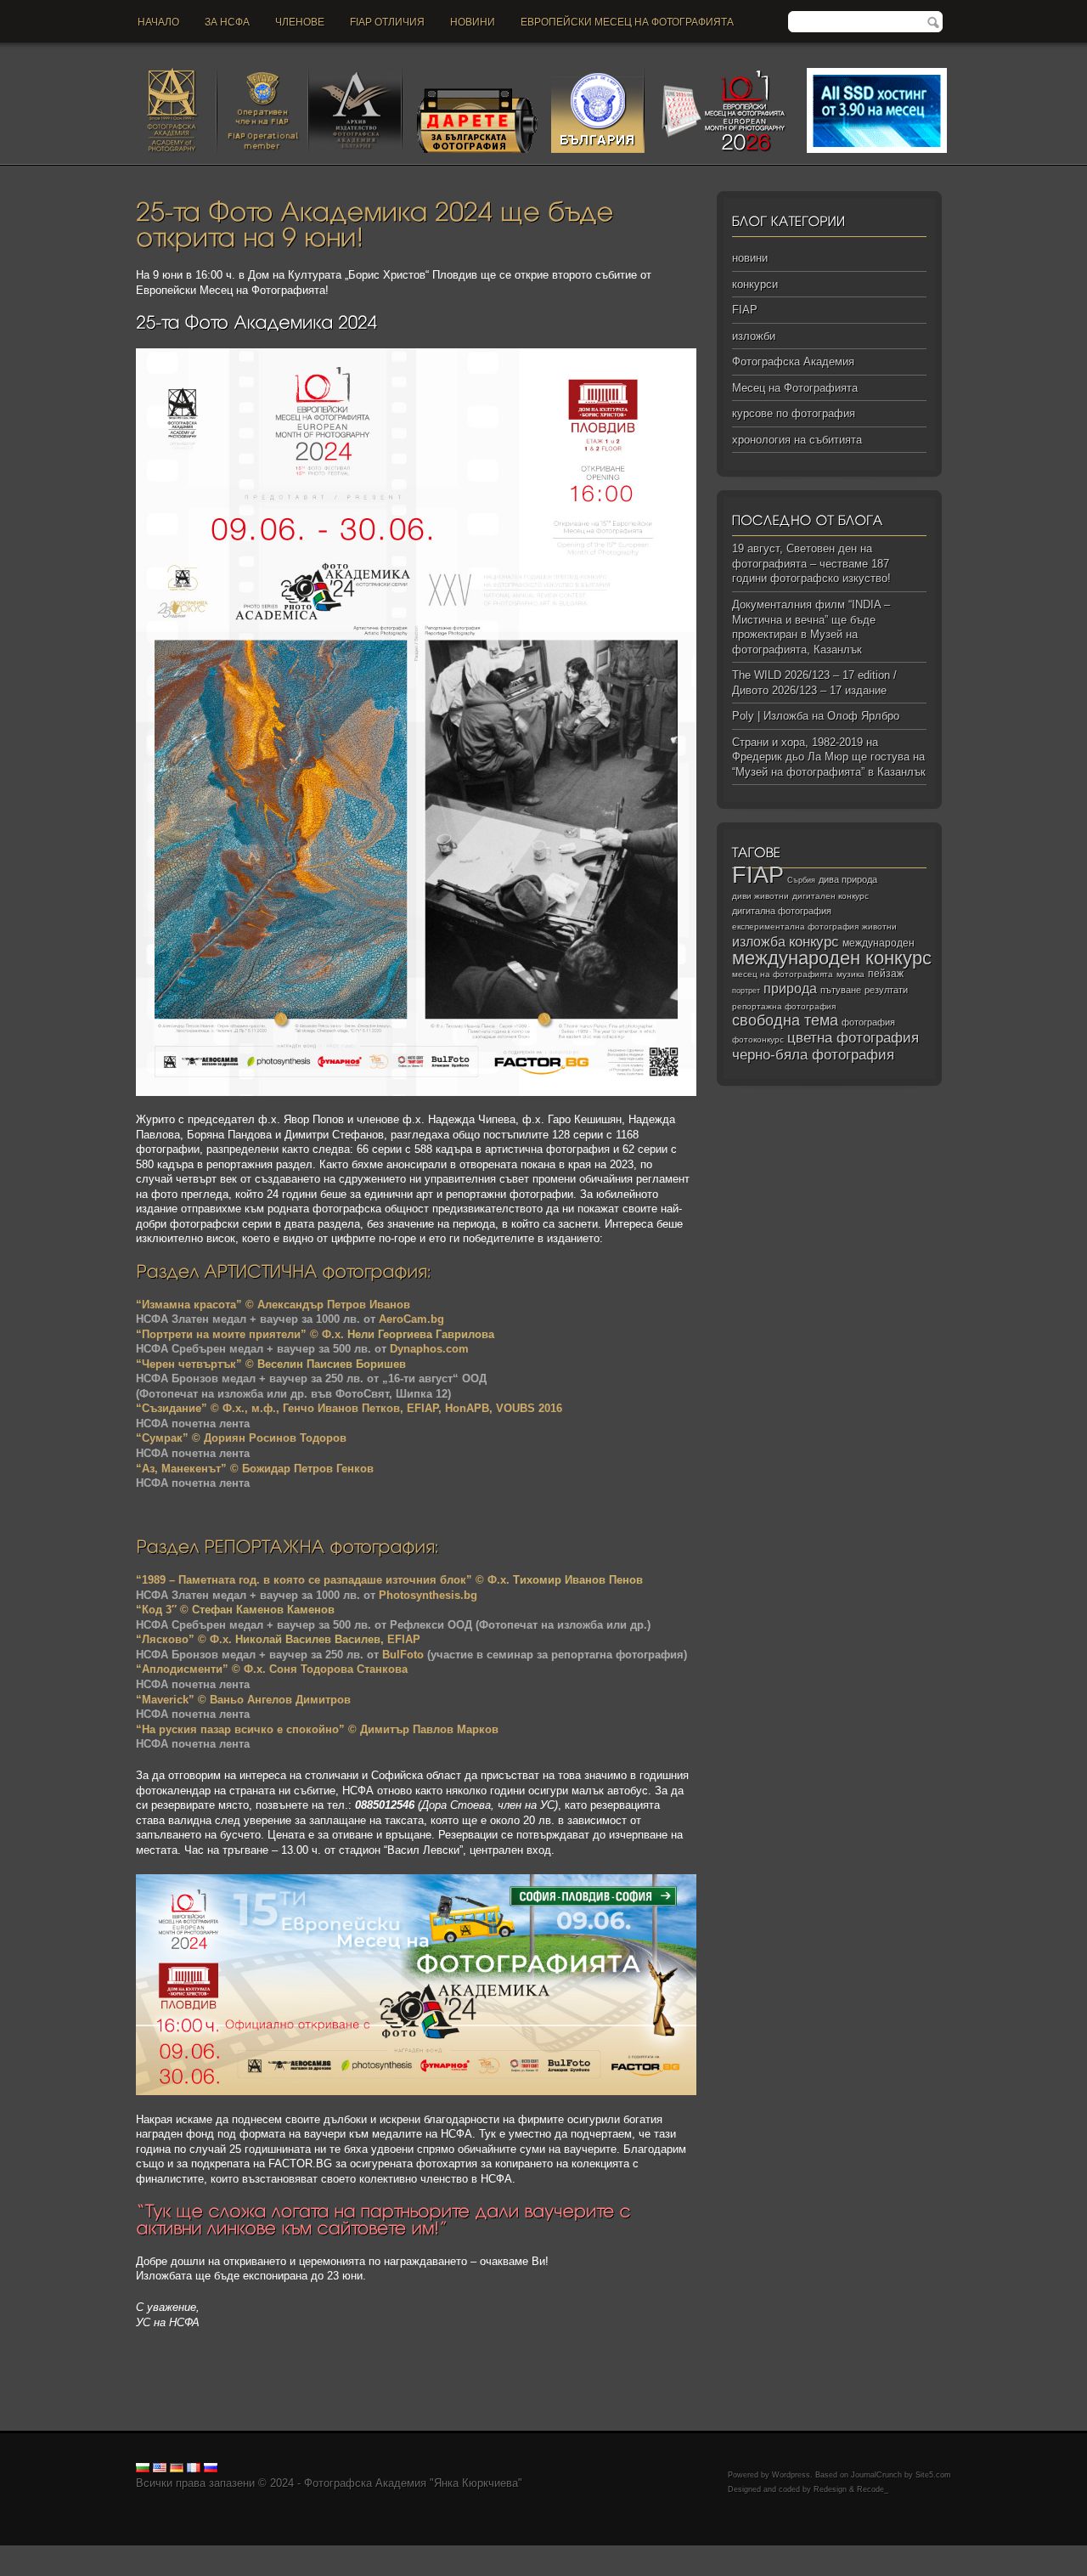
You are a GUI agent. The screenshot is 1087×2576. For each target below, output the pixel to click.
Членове (300, 22)
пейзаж (886, 974)
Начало (158, 22)
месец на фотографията (783, 974)
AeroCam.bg (411, 1319)
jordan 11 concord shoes (344, 2553)
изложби (754, 336)
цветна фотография (853, 1038)
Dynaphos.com (429, 1349)
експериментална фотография (795, 926)
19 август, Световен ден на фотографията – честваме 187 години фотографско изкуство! (811, 563)
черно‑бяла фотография (813, 1055)
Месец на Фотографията (795, 388)
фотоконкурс (758, 1039)
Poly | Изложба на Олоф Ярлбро (816, 716)
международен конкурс (832, 958)
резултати (886, 990)
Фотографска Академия (793, 362)
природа (790, 988)
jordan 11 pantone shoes (133, 2568)
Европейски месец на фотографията (627, 22)
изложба (759, 941)
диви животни (760, 896)
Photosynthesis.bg (428, 1595)
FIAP (745, 310)
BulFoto (403, 1655)
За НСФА (227, 22)
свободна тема (785, 1020)
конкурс (814, 942)
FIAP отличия (387, 22)
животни (879, 926)
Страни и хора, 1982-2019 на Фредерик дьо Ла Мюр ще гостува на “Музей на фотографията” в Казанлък (829, 757)
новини (473, 22)
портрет (746, 991)
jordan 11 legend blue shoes (213, 2553)
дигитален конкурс (831, 896)
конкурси (755, 284)
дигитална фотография (782, 911)
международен (879, 943)
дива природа (848, 879)
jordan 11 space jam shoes (713, 2553)
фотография (868, 1022)
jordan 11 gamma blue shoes (70, 2553)
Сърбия (801, 880)
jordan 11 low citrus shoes (260, 2568)
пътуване (841, 990)
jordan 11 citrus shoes (590, 2553)
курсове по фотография (794, 413)
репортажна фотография (784, 1006)
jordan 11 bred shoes (833, 2553)
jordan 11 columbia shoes (470, 2553)
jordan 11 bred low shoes (948, 2553)
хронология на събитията (797, 440)
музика (850, 974)
